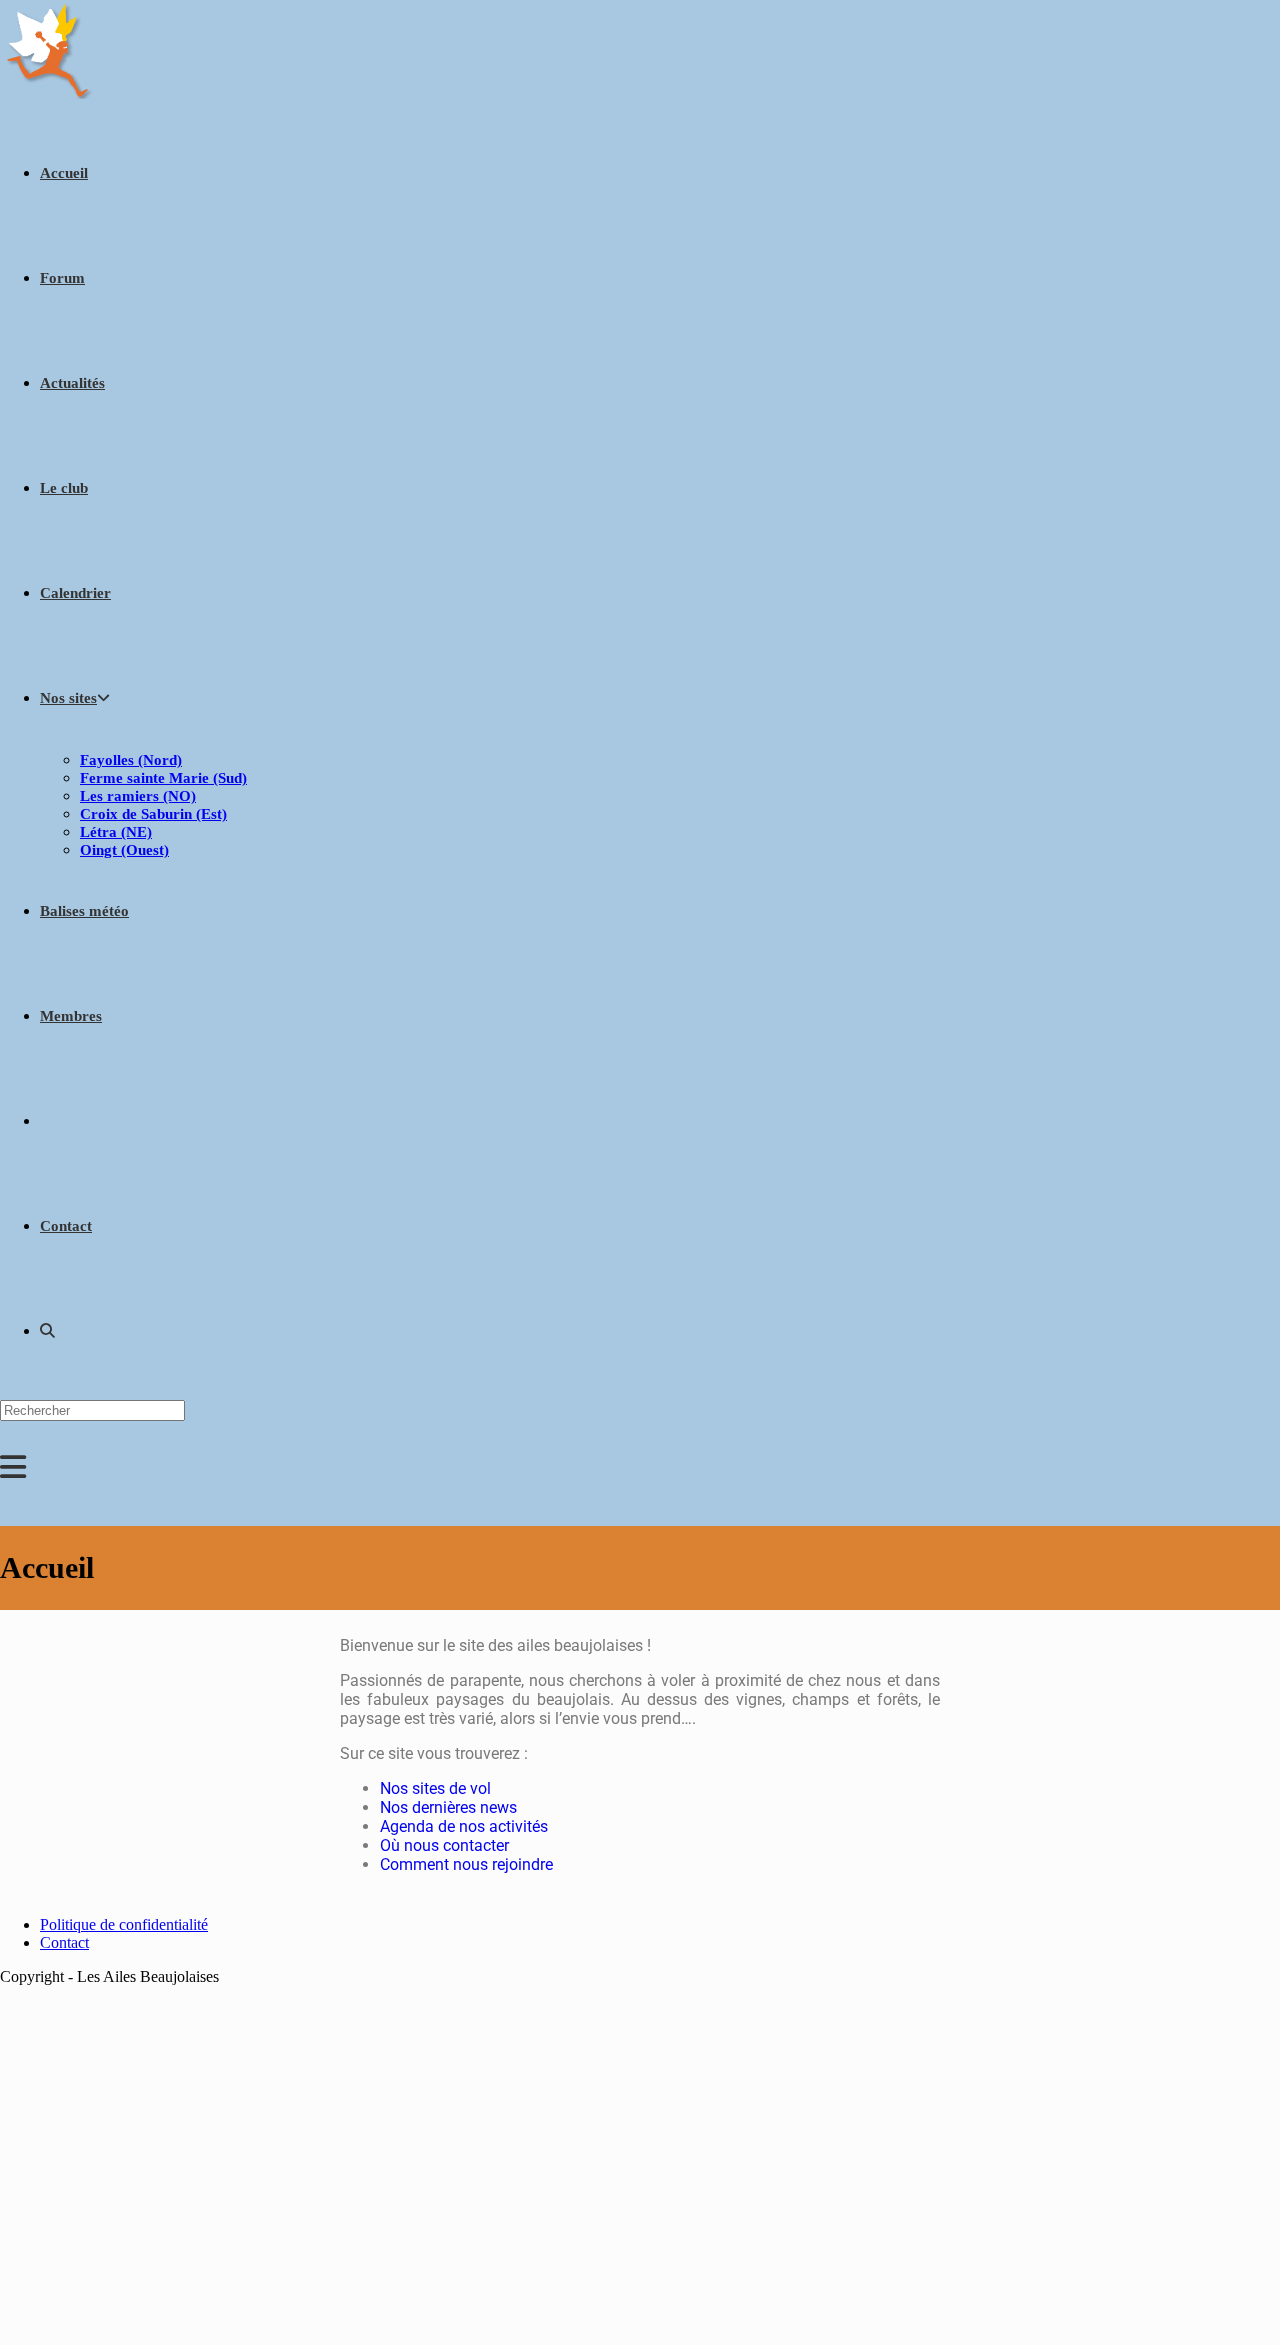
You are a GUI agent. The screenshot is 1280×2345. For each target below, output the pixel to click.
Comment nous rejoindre (466, 1864)
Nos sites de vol (435, 1788)
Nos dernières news (448, 1807)
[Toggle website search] (47, 1331)
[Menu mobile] (13, 1473)
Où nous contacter (444, 1845)
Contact (64, 1942)
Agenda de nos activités (464, 1826)
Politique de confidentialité (124, 1924)
